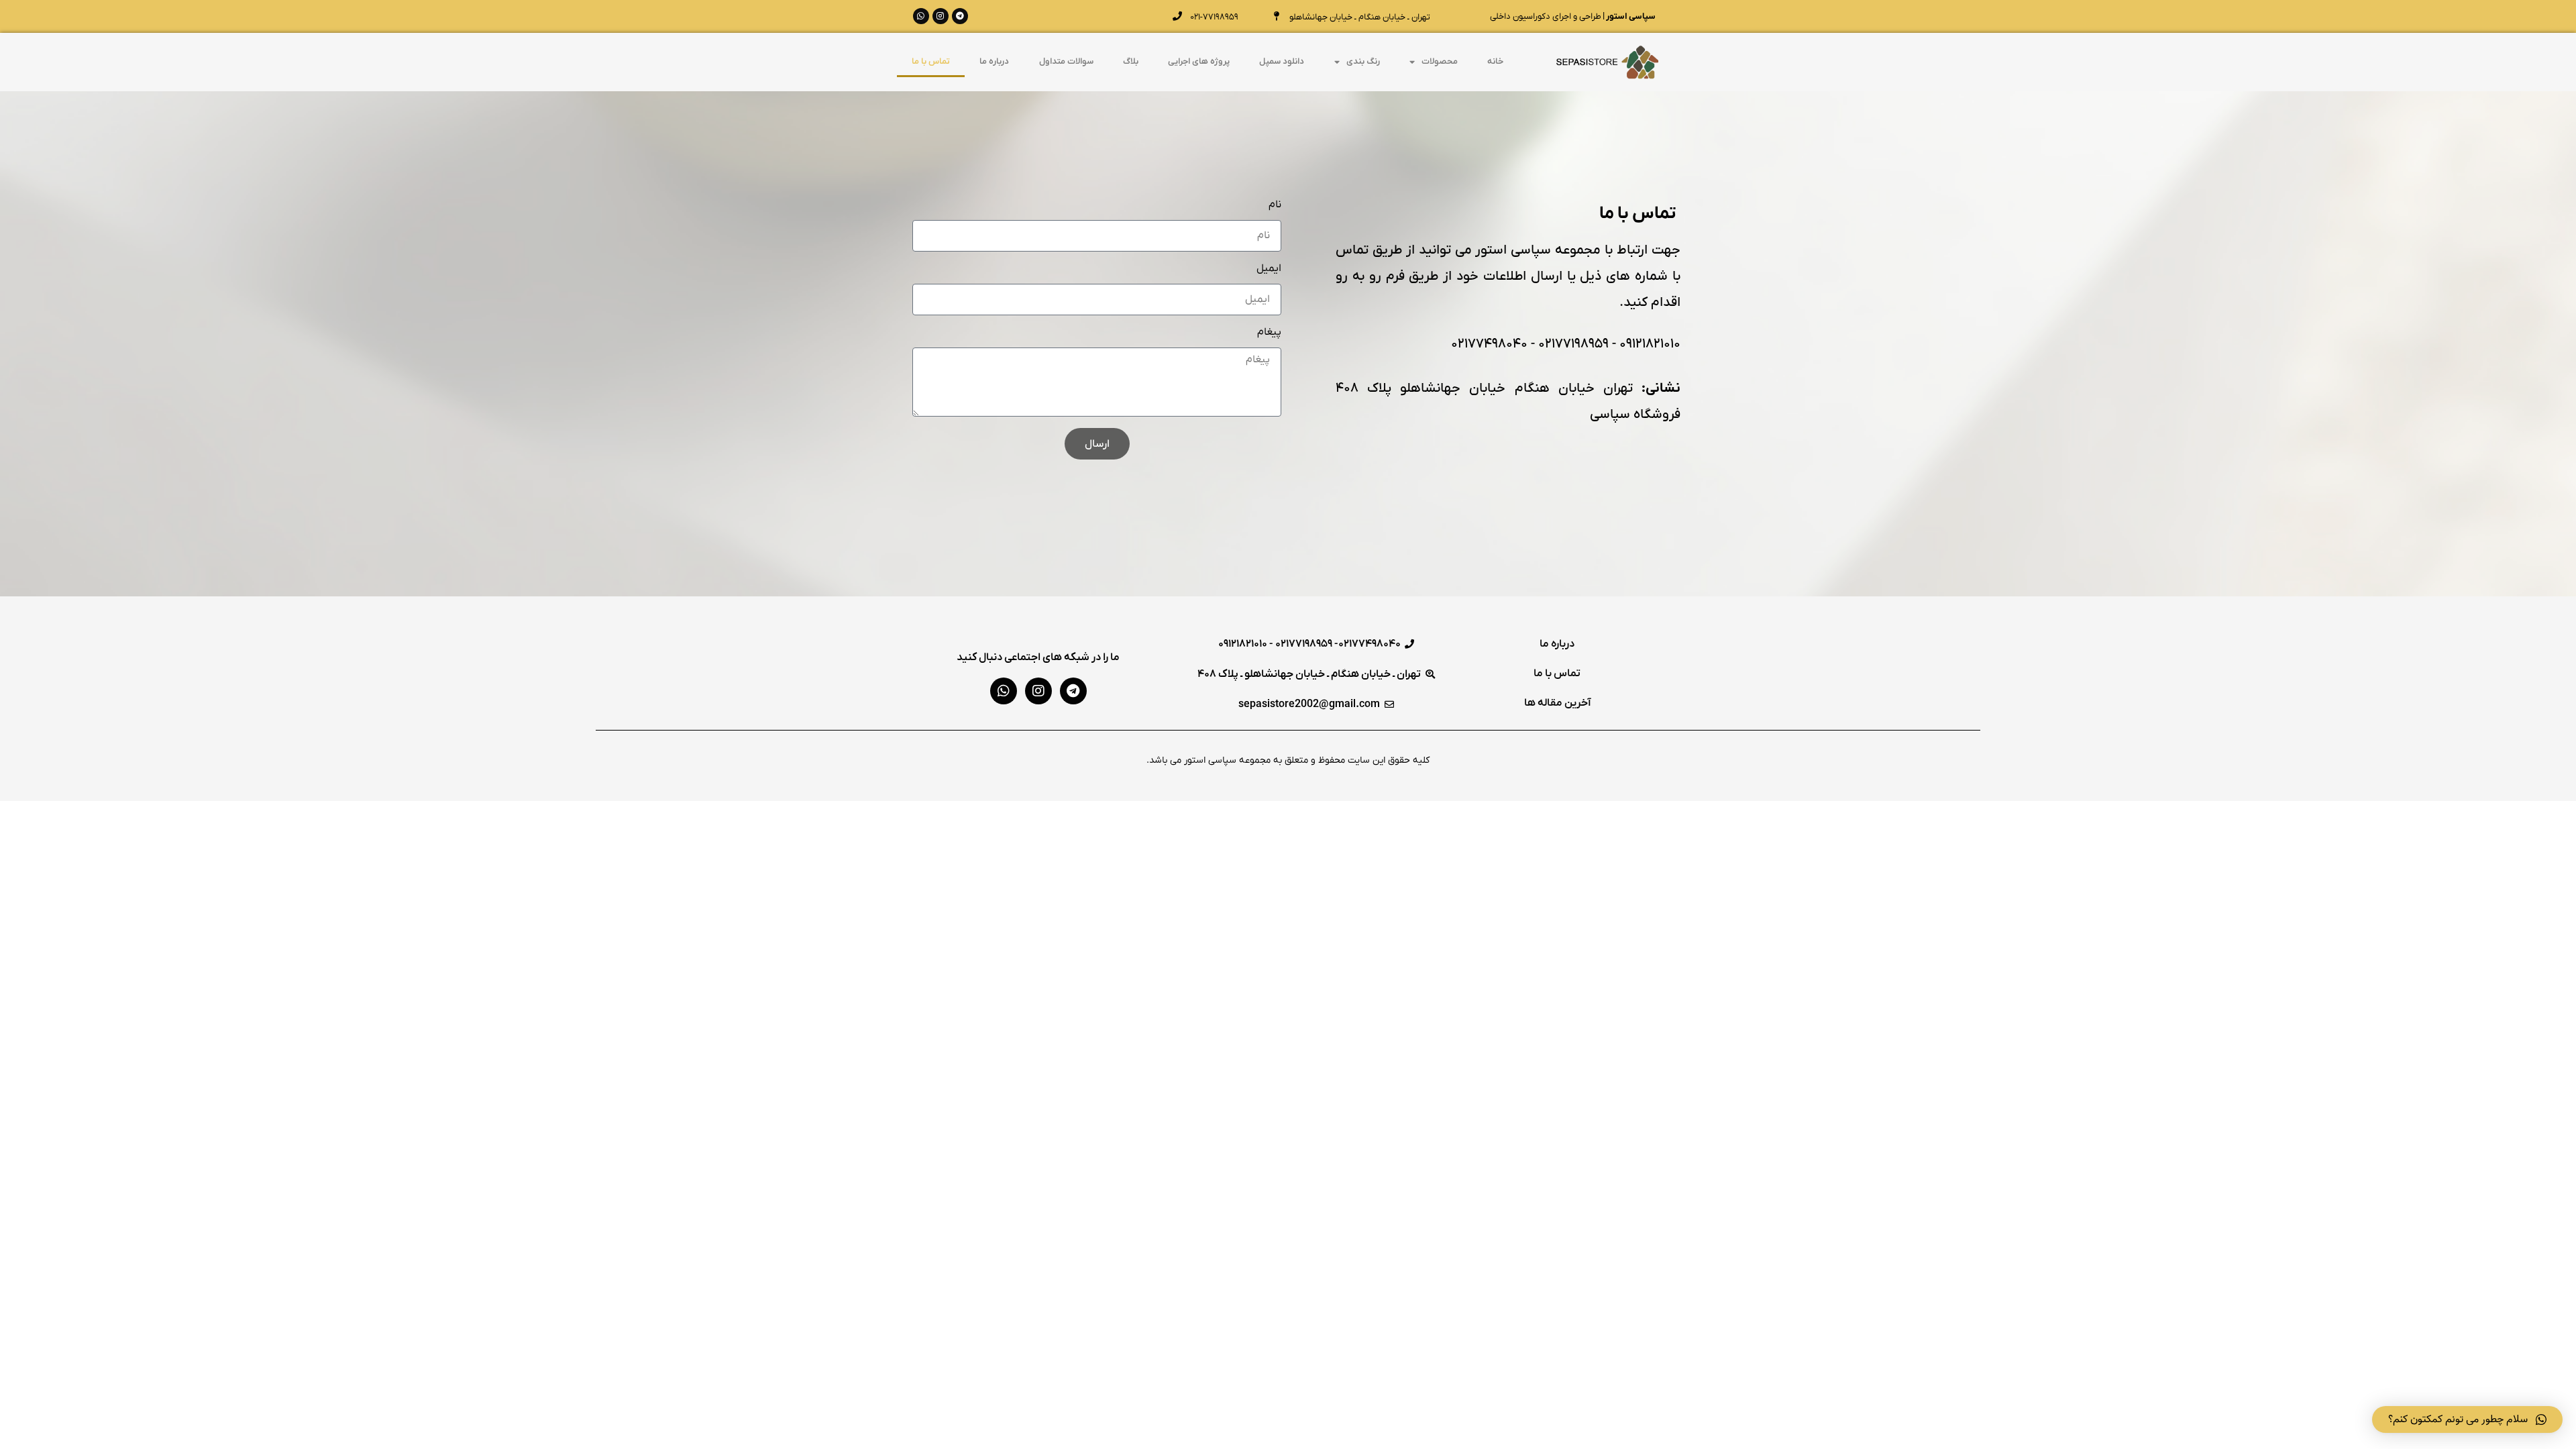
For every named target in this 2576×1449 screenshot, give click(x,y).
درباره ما (994, 61)
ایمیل (1269, 269)
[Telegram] (960, 16)
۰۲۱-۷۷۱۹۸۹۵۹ (1214, 17)
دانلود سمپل (1282, 61)
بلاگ (1131, 61)
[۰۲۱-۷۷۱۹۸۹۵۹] (1177, 16)
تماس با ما (931, 61)
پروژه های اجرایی (1199, 61)
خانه (1495, 61)
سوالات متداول (1066, 61)
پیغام (1269, 333)
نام (1275, 205)
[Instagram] (941, 16)
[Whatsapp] (921, 16)
